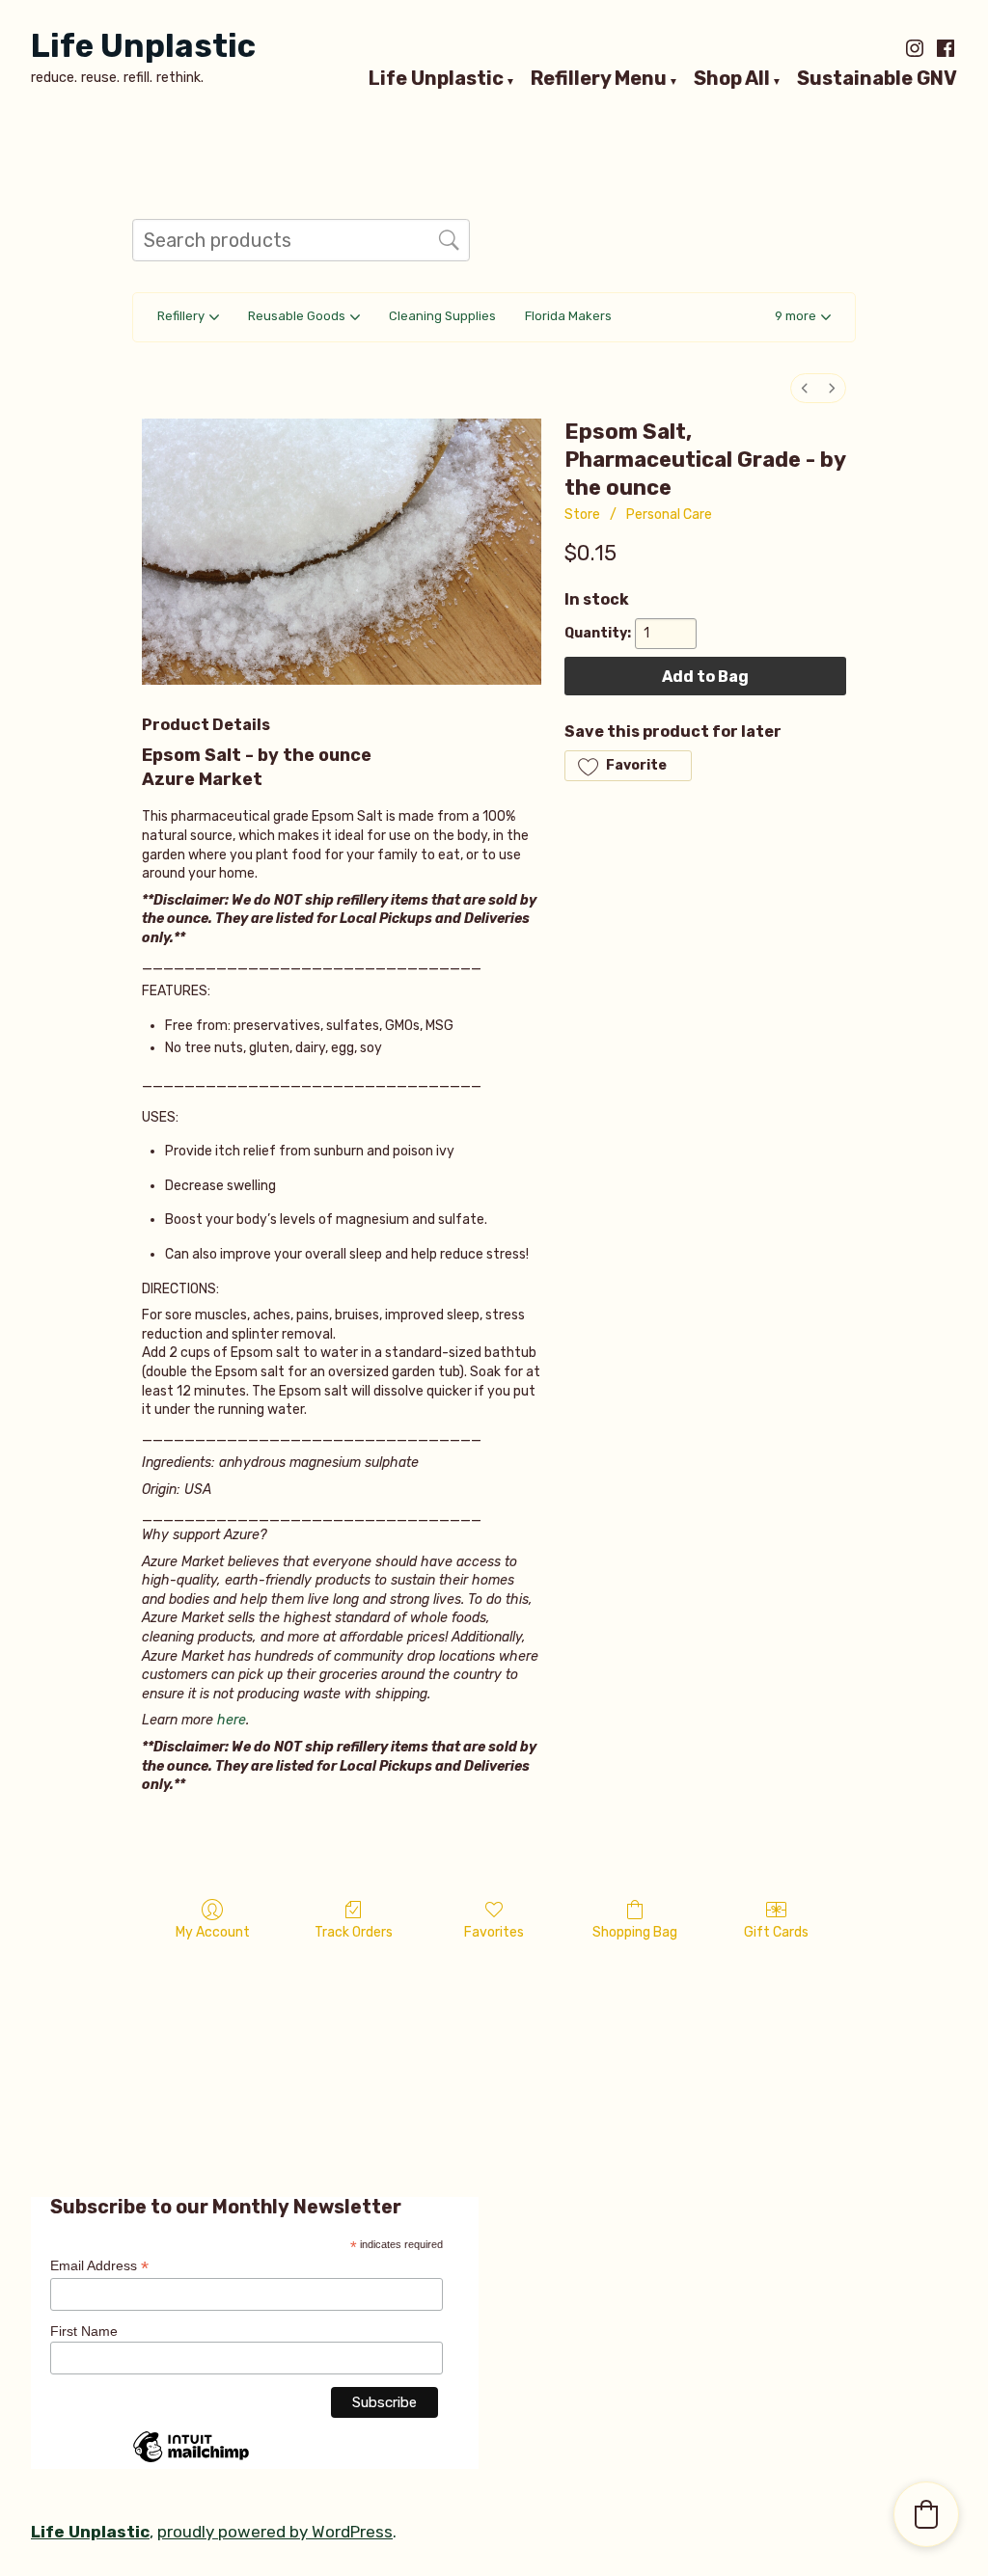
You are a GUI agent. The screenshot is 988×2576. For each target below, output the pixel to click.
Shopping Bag (635, 1932)
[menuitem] (805, 388)
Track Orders (354, 1932)
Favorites (494, 1932)
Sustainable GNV (877, 79)
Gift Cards (776, 1932)
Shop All (732, 79)
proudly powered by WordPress (275, 2532)
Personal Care (669, 515)
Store (582, 515)
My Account (213, 1932)
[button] (803, 318)
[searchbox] (301, 240)
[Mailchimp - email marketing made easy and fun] (191, 2461)
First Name (84, 2331)
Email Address (99, 2266)
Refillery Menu (599, 79)
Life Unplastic (143, 46)
